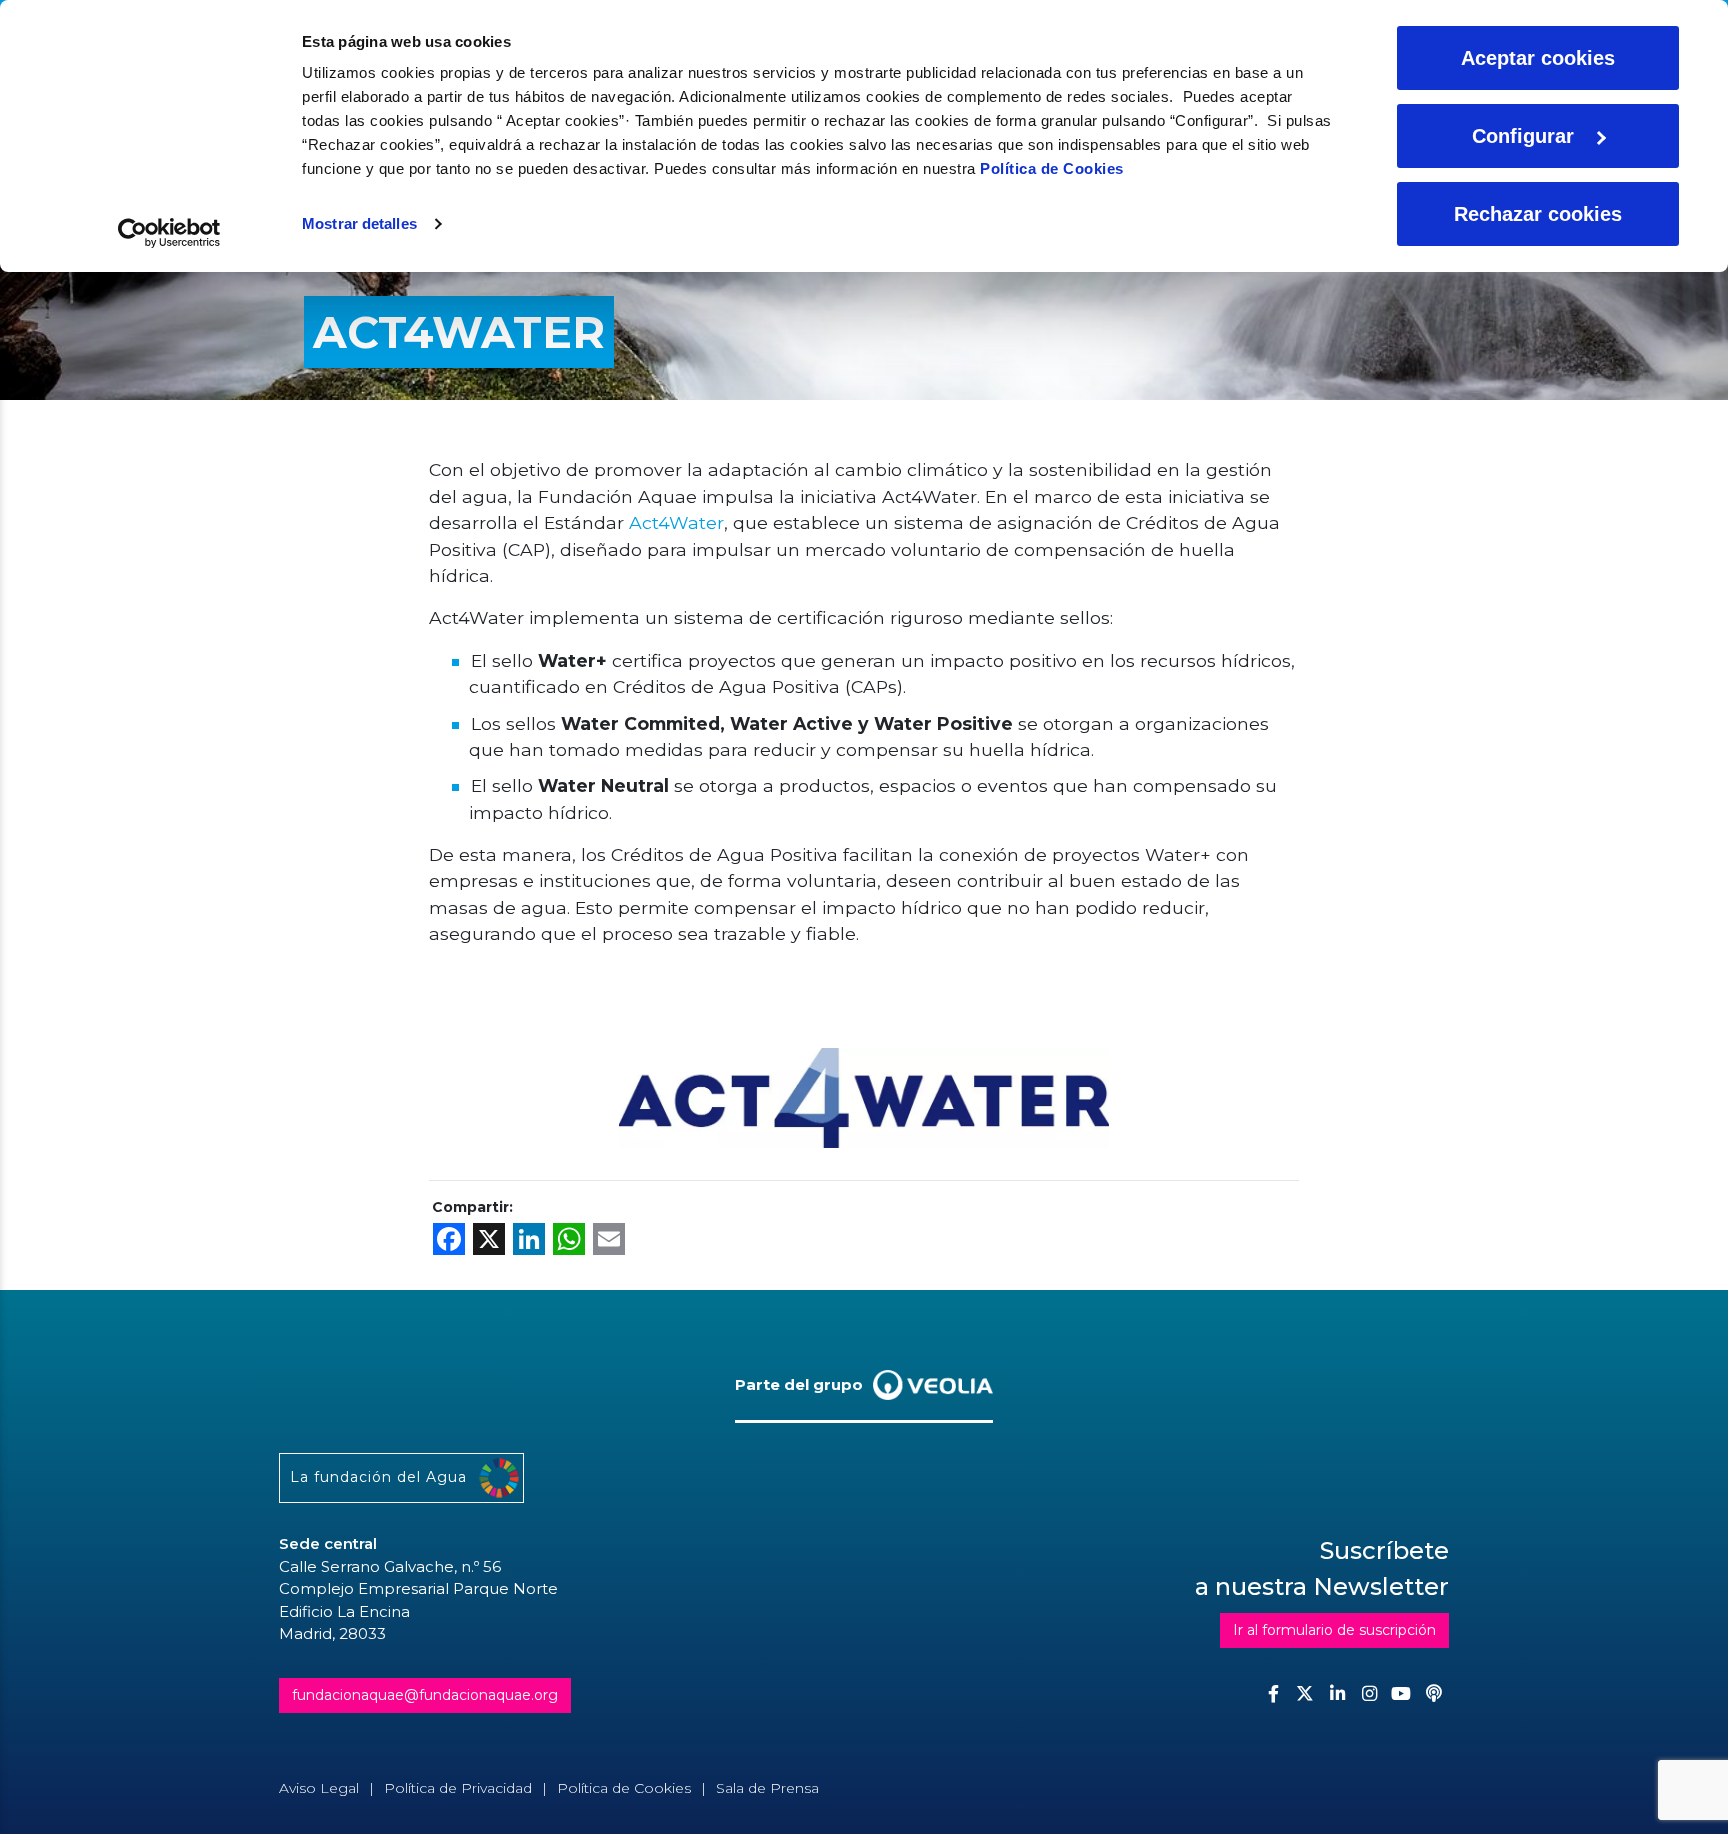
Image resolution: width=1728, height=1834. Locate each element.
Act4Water (676, 522)
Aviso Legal (319, 1788)
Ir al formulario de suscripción (1334, 1630)
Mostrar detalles (359, 223)
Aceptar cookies (1538, 58)
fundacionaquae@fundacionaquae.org (425, 1695)
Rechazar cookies (1538, 214)
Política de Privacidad (458, 1788)
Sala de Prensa (767, 1788)
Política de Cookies (1052, 168)
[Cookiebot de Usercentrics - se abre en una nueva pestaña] (169, 233)
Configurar (1523, 136)
